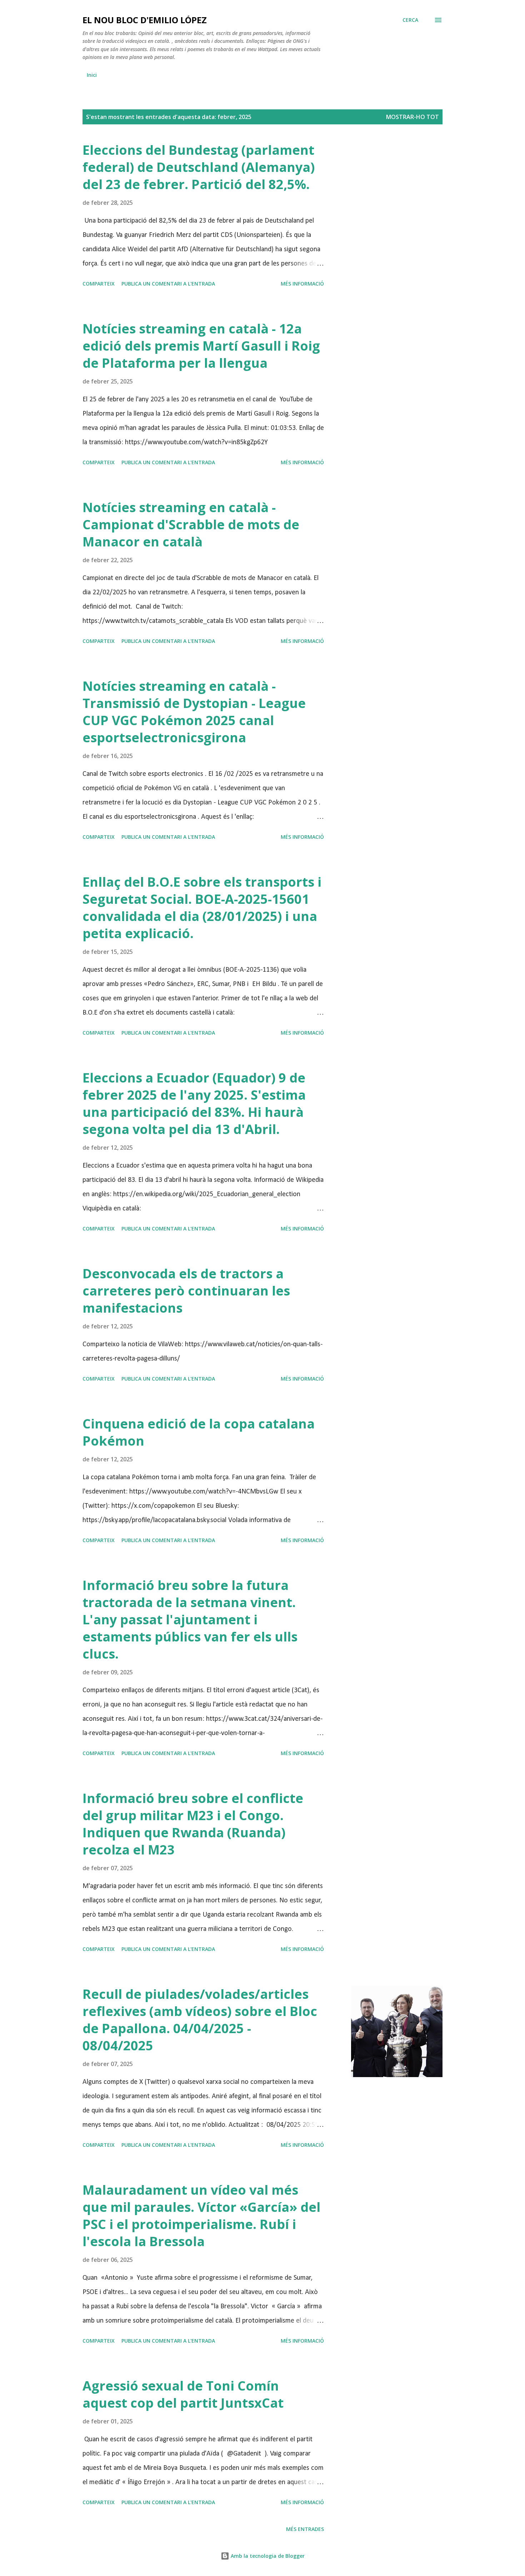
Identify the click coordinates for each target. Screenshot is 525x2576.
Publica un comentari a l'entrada (168, 284)
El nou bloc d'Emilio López (145, 20)
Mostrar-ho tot (412, 117)
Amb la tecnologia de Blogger (267, 2556)
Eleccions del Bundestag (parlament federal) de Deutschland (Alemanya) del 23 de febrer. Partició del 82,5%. (199, 167)
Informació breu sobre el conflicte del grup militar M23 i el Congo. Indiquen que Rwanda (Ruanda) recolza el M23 (193, 1824)
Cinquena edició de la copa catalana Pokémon (199, 1432)
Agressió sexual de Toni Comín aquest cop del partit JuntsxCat (183, 2394)
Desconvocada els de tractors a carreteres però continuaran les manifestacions (186, 1291)
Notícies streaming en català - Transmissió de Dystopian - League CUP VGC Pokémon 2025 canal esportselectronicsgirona (194, 712)
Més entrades (305, 2529)
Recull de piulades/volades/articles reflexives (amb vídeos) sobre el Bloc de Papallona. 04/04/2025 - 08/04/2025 (200, 2020)
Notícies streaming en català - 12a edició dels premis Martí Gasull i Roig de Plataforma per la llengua (201, 346)
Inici (92, 75)
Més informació (302, 284)
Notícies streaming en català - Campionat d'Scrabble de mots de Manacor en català (191, 524)
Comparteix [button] (99, 284)
